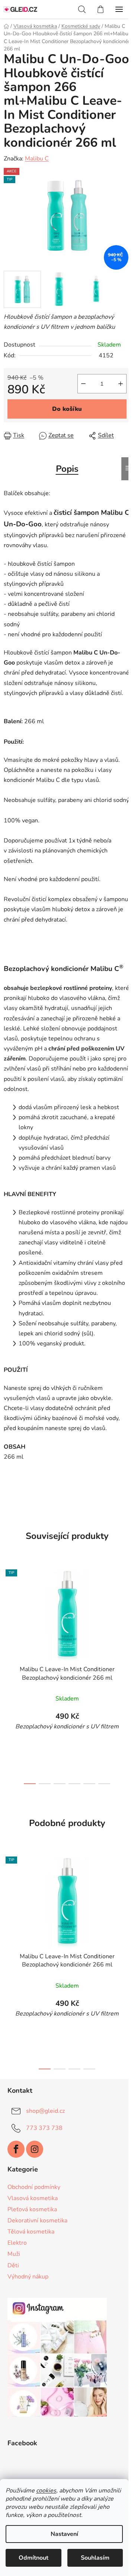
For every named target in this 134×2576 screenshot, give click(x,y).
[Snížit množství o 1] (83, 384)
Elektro (17, 2243)
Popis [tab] (67, 469)
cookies (46, 2491)
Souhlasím (95, 2558)
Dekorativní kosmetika (37, 2221)
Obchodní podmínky (34, 2187)
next (126, 1617)
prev (8, 1617)
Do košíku (67, 409)
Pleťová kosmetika (32, 2209)
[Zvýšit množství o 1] (121, 384)
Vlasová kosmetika (33, 2198)
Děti (13, 2265)
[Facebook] (16, 2149)
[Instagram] (35, 2149)
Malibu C (37, 159)
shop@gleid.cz (45, 2111)
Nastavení (64, 2534)
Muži (14, 2254)
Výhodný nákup (28, 2277)
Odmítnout (33, 2558)
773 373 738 (44, 2128)
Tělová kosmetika (31, 2232)
